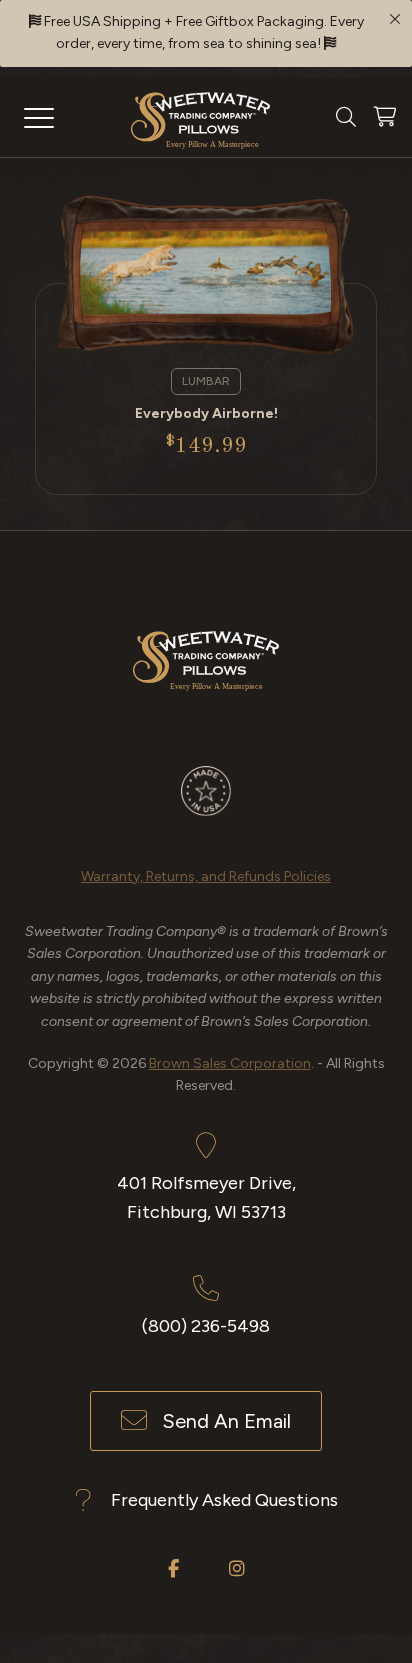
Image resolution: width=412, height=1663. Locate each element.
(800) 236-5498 (206, 1326)
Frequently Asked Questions (224, 1500)
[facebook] (173, 1568)
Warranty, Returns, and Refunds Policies (206, 876)
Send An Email (226, 1421)
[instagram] (237, 1568)
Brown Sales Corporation (230, 1063)
